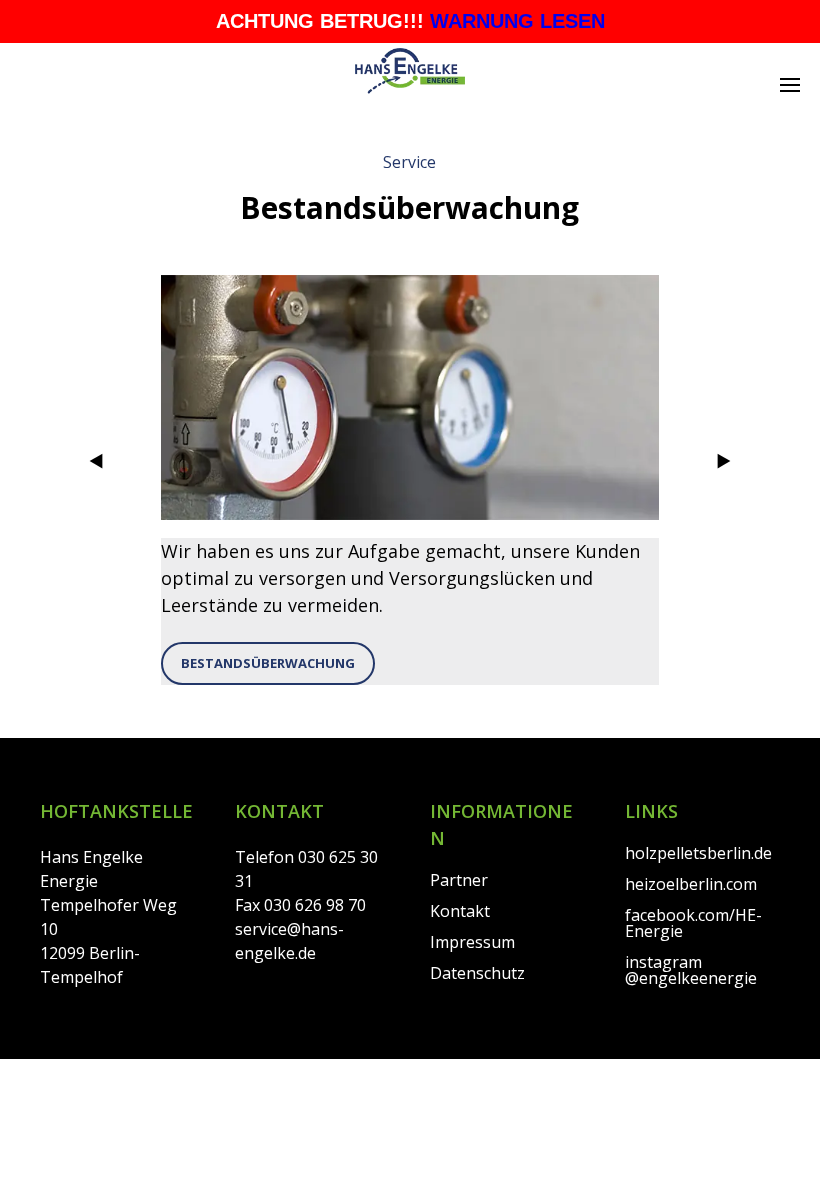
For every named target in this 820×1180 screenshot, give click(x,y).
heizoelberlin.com (691, 884)
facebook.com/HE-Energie (693, 923)
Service (409, 162)
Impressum (472, 942)
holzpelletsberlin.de (698, 853)
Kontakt (460, 911)
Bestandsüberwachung (268, 663)
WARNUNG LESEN (517, 21)
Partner (459, 880)
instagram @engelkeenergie (691, 970)
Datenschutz (477, 973)
